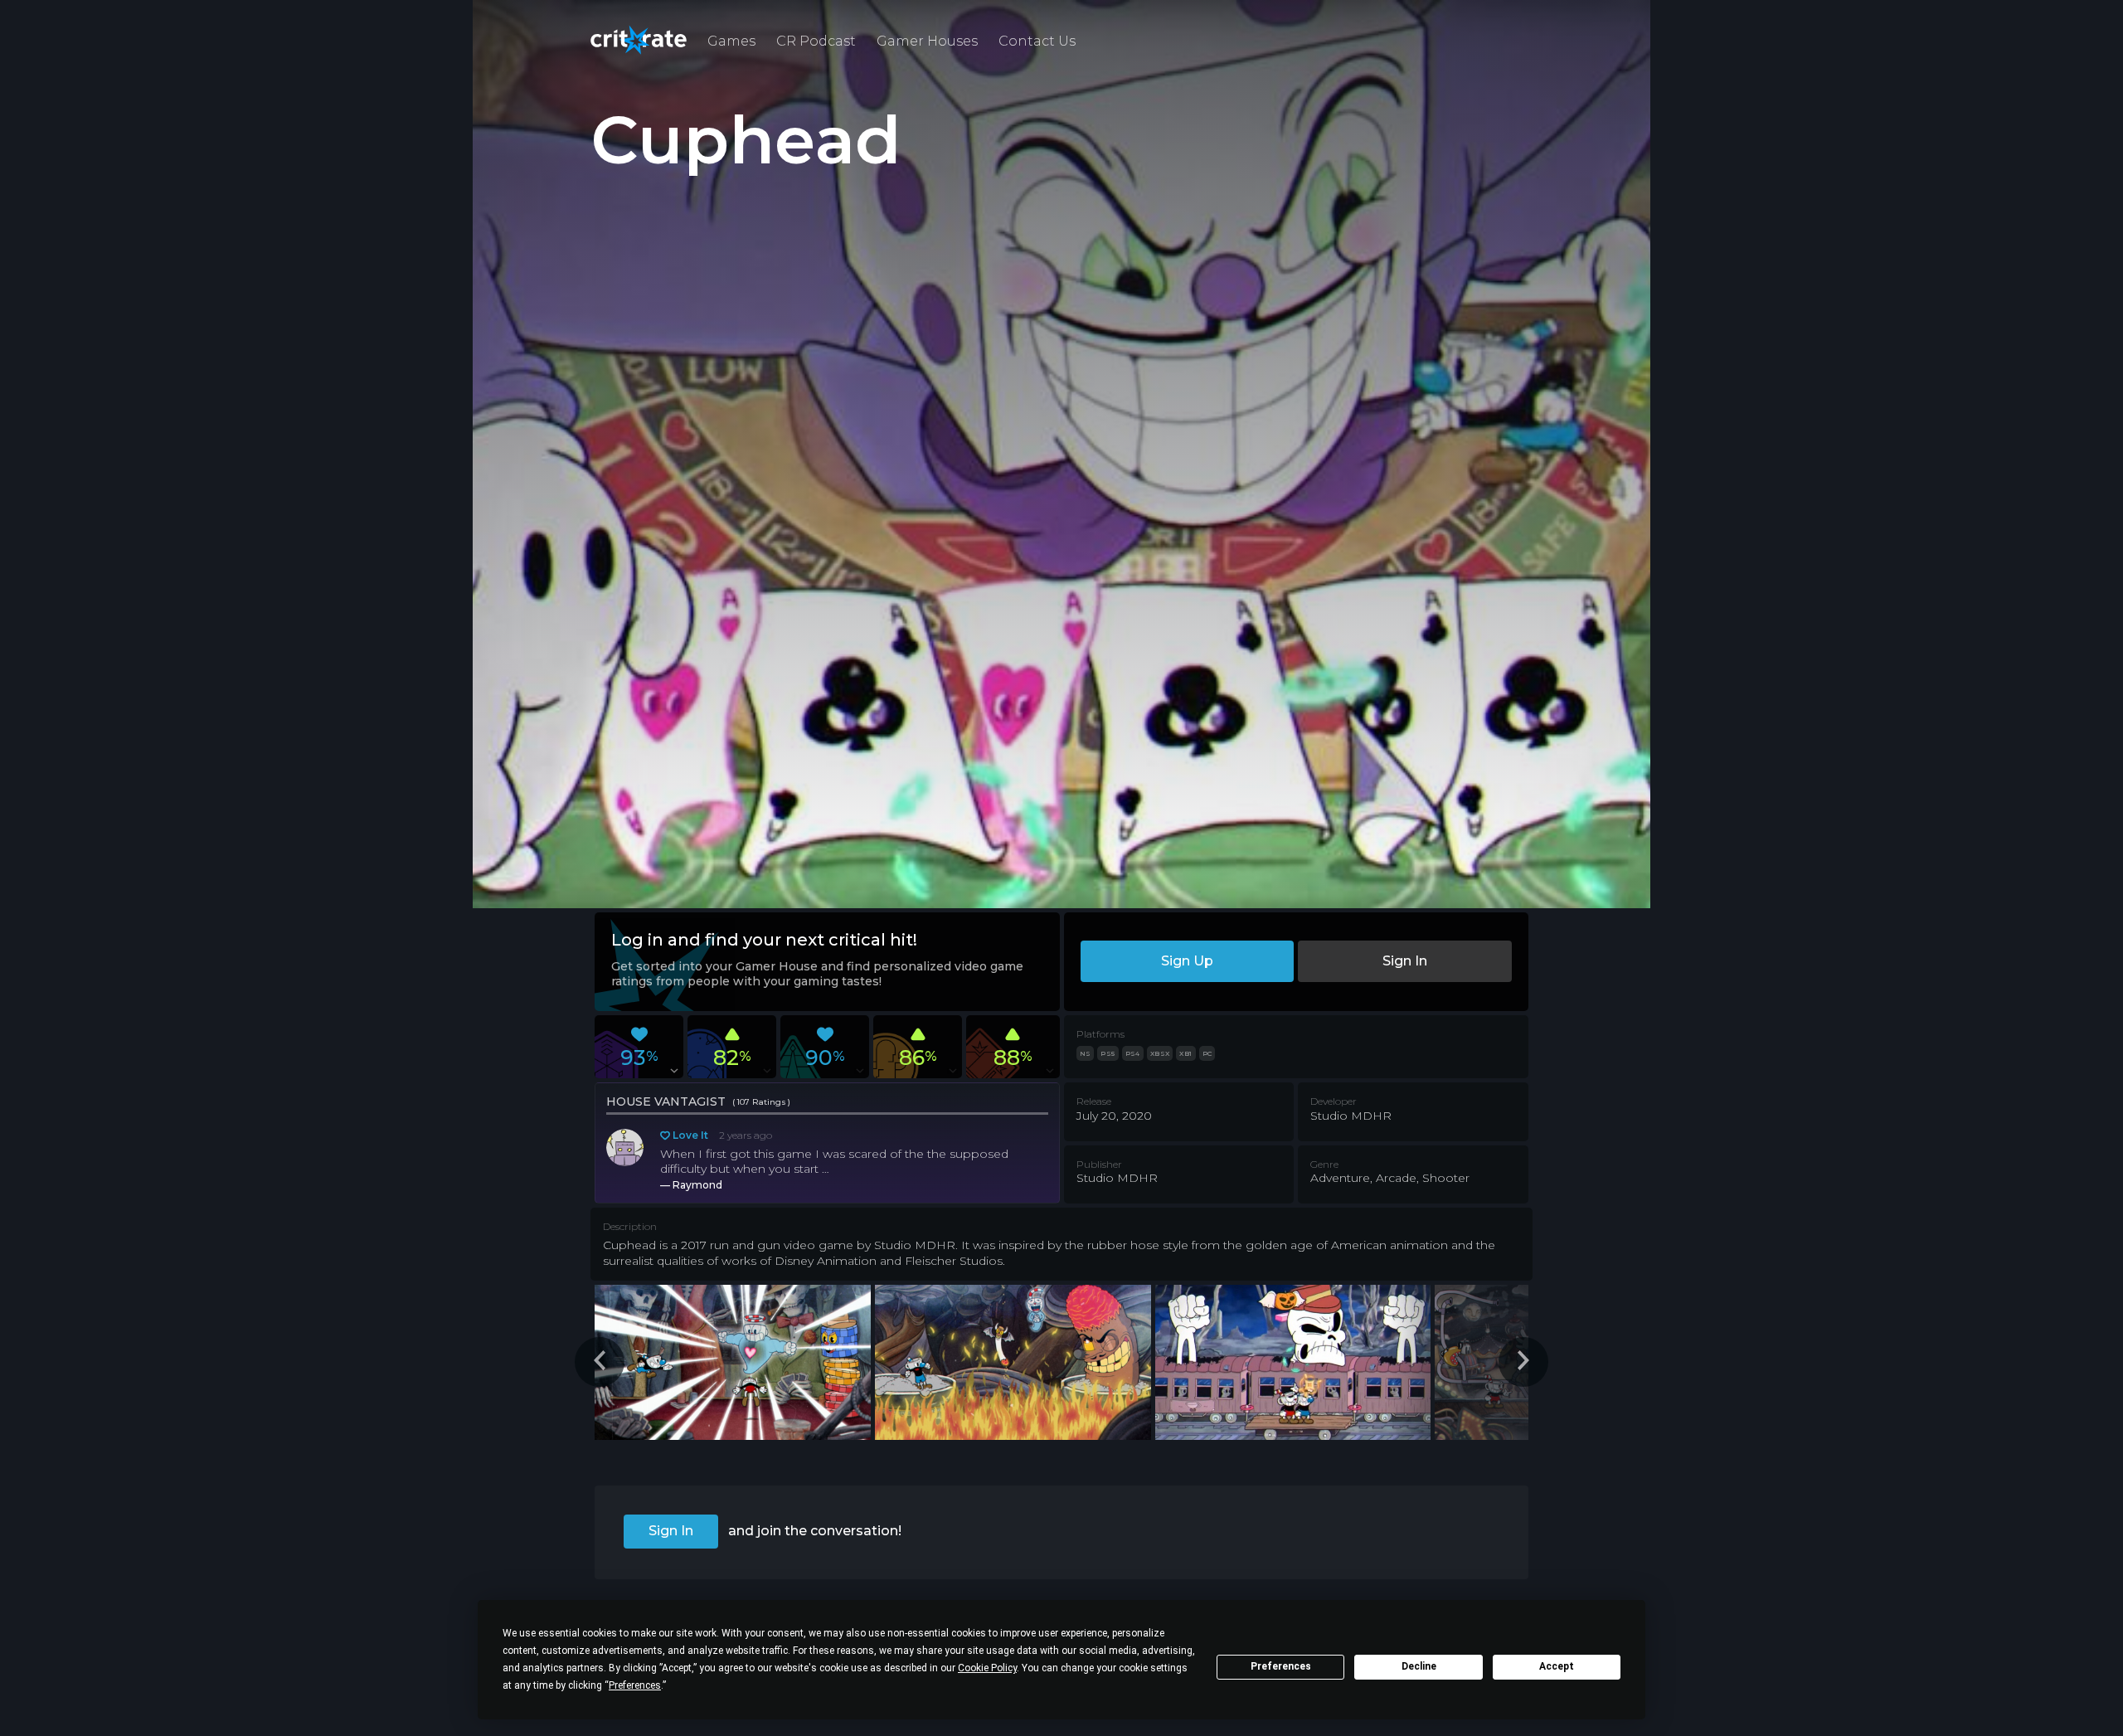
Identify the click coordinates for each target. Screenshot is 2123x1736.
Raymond (697, 1185)
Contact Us (1037, 41)
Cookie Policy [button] (987, 1668)
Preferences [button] (635, 1685)
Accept (1557, 1666)
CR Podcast (816, 41)
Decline (1419, 1666)
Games (731, 41)
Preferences (1281, 1666)
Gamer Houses (927, 41)
